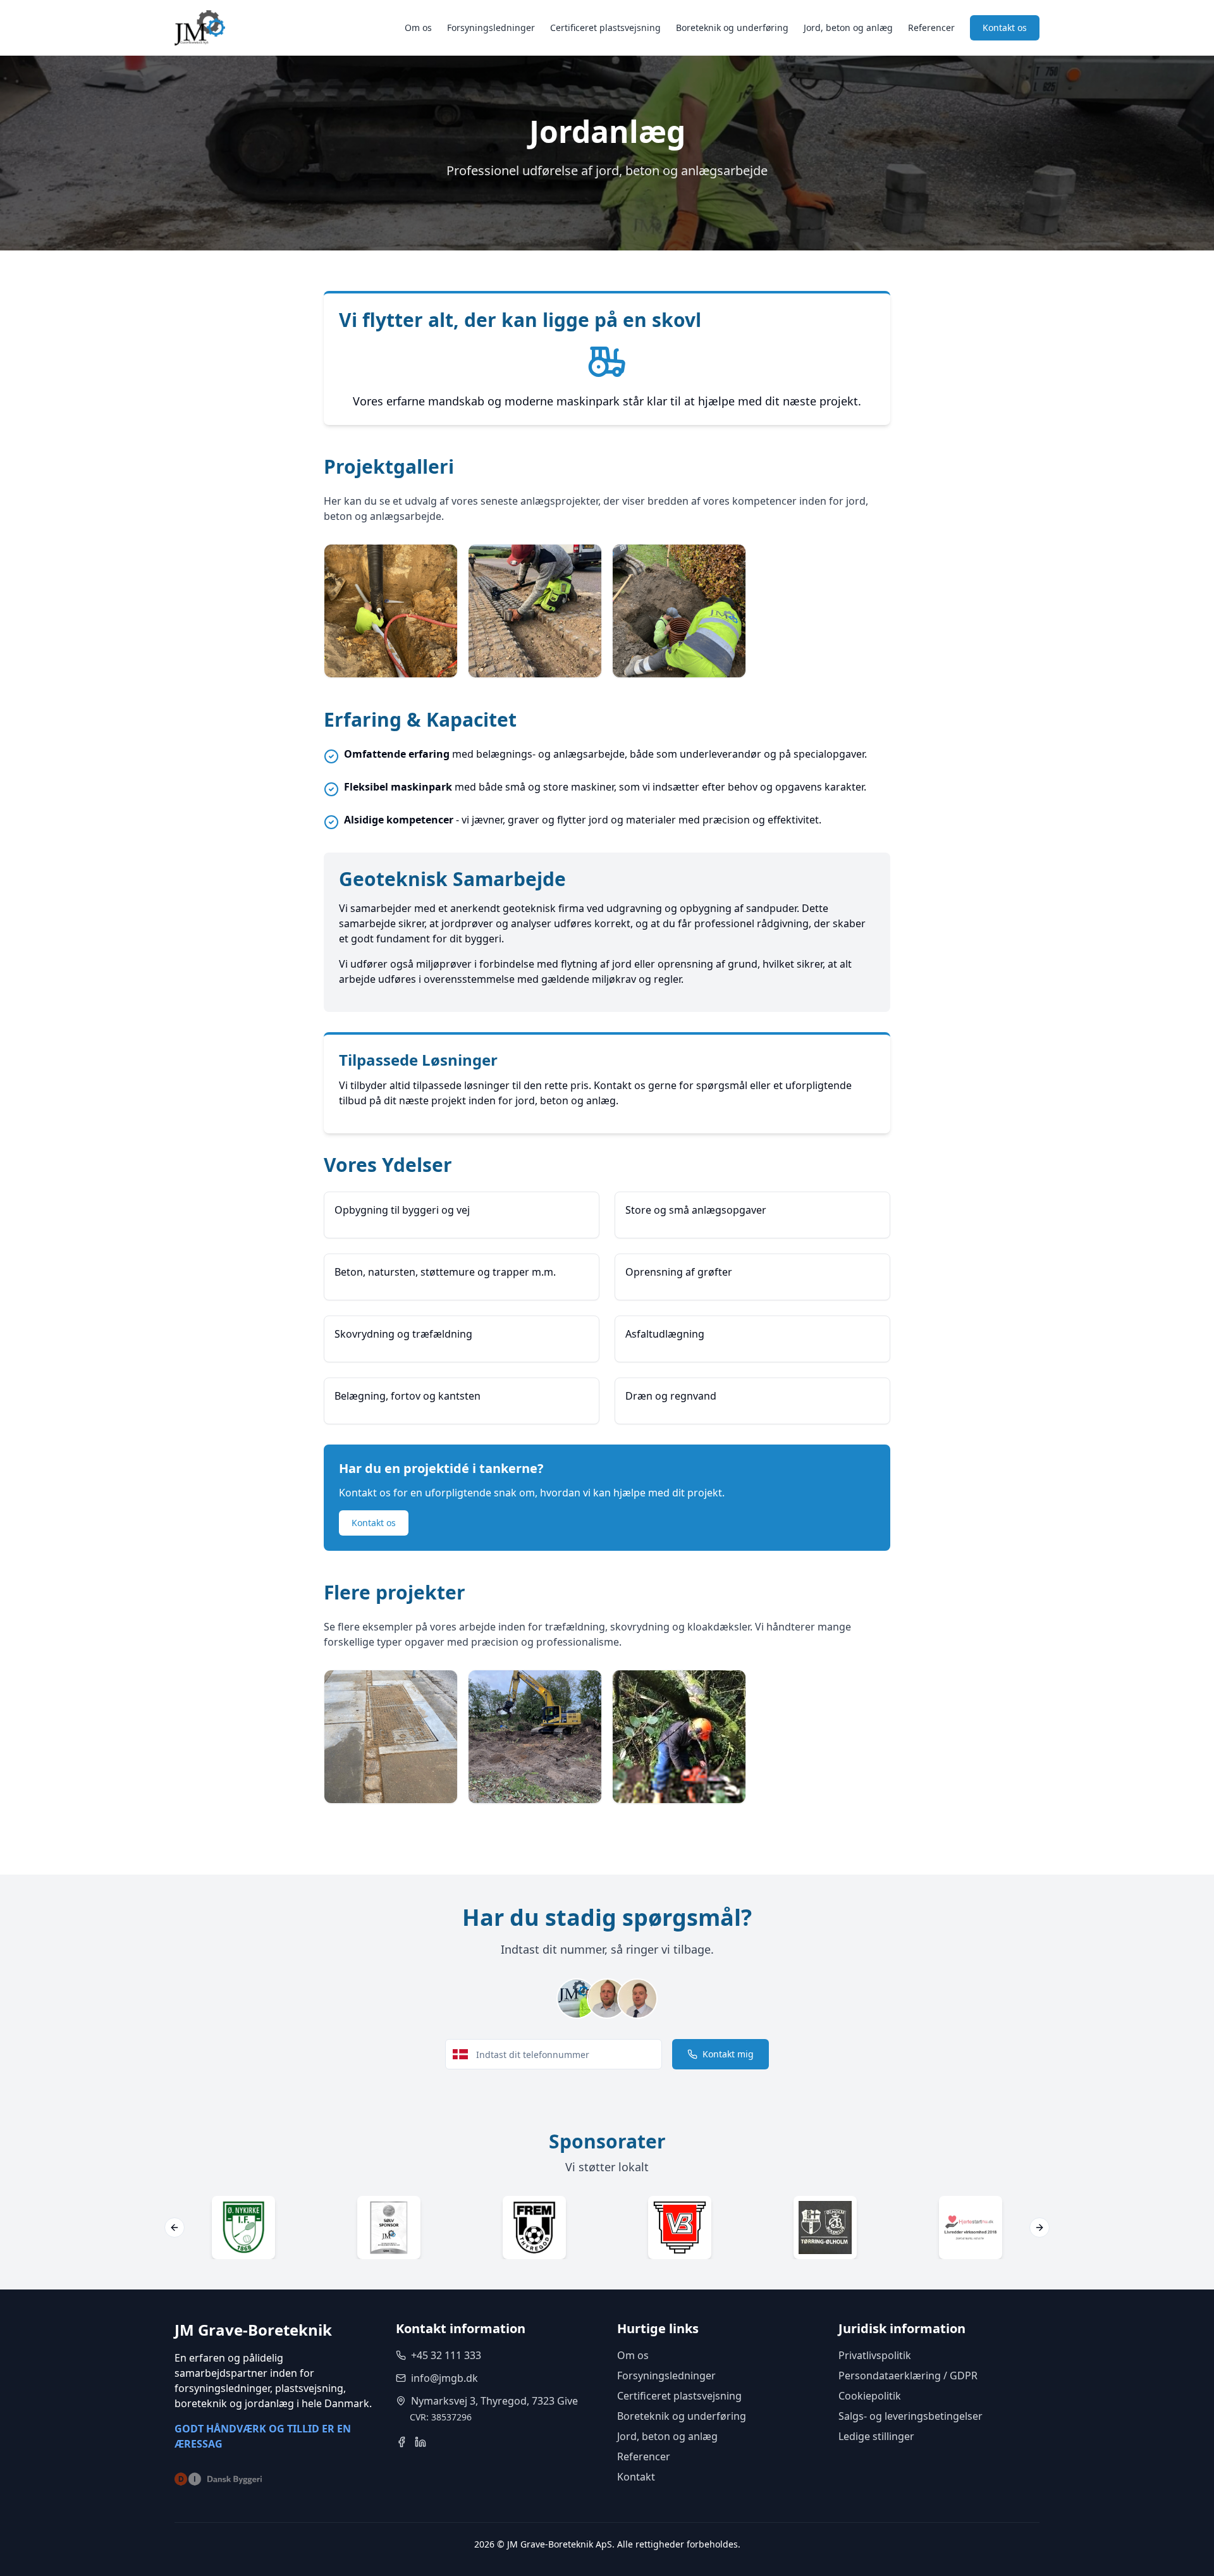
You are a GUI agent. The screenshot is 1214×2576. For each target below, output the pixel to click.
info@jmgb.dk (445, 2378)
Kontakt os (1005, 28)
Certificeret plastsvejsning (605, 28)
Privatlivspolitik (875, 2355)
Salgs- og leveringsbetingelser (910, 2416)
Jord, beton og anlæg (848, 28)
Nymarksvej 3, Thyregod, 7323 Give (494, 2401)
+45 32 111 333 (446, 2355)
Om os (418, 28)
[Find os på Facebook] (402, 2442)
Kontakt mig (728, 2054)
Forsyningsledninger (491, 28)
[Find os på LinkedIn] (420, 2442)
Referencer (931, 28)
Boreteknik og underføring (732, 28)
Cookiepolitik (870, 2396)
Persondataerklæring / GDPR (908, 2376)
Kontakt (636, 2477)
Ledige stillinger (876, 2436)
